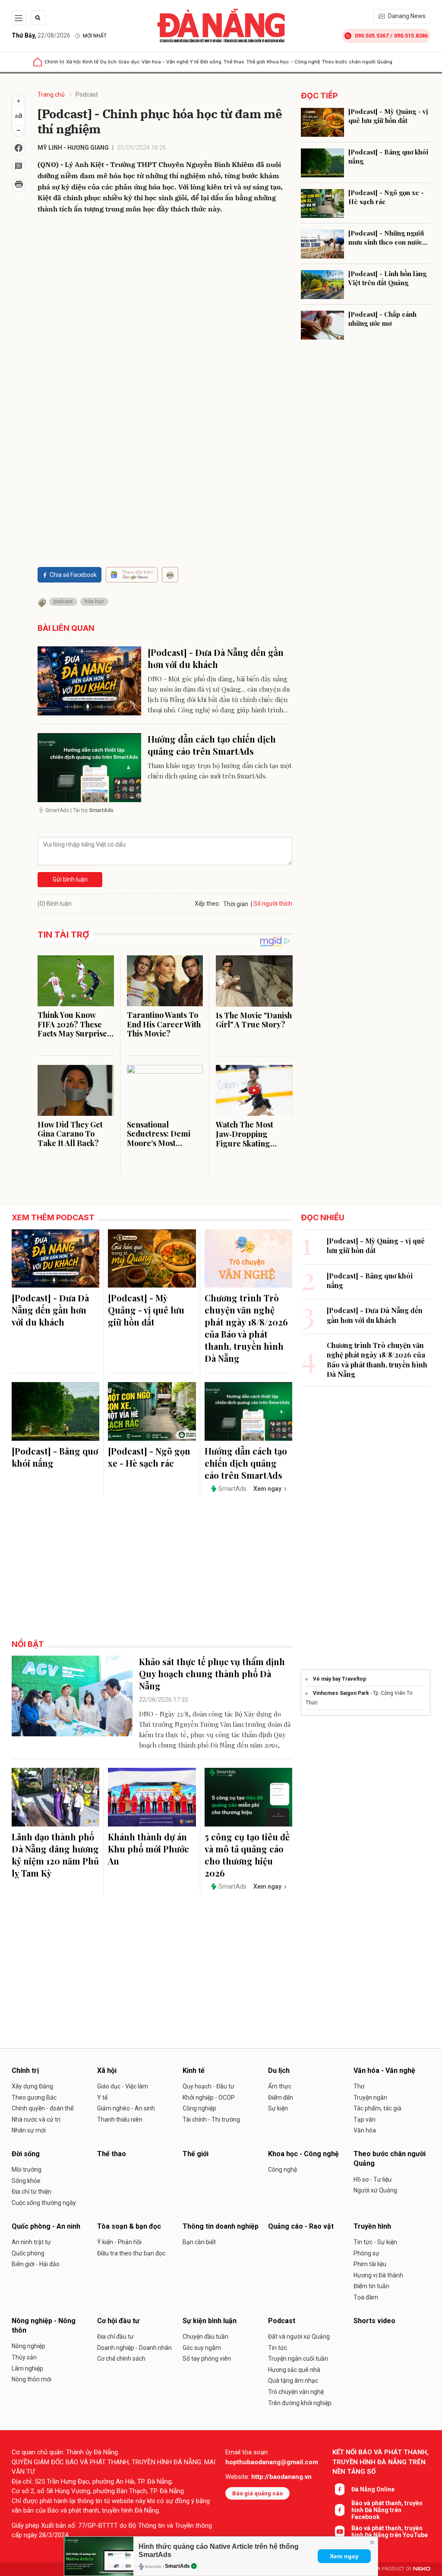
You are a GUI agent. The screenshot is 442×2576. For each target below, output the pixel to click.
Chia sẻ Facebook (73, 575)
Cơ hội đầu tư (118, 2321)
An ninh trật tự (31, 2242)
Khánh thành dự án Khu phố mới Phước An (148, 1849)
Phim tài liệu (370, 2264)
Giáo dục (129, 62)
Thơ (359, 2086)
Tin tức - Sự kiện (375, 2242)
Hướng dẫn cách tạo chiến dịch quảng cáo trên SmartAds (212, 745)
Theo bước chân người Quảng (357, 62)
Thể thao (234, 62)
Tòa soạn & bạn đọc (129, 2226)
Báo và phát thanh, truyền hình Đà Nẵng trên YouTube (390, 2532)
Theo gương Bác (34, 2097)
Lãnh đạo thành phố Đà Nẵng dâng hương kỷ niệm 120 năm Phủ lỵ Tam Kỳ (55, 1855)
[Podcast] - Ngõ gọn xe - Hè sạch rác (386, 197)
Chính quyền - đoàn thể (43, 2108)
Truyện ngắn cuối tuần (298, 2359)
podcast (63, 601)
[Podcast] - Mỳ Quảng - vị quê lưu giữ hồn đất (388, 116)
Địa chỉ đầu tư (115, 2337)
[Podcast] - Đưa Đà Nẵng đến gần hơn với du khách (216, 658)
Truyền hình (372, 2226)
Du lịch (108, 62)
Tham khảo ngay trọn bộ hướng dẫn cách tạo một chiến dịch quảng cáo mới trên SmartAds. (220, 771)
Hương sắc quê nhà (294, 2370)
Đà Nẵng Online (373, 2489)
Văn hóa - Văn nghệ (165, 62)
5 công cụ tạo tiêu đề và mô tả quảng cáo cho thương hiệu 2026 (247, 1855)
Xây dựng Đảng (32, 2086)
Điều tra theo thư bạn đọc (131, 2253)
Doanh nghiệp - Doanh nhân (134, 2348)
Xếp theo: (207, 904)
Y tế (194, 62)
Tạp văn (365, 2119)
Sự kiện (278, 2108)
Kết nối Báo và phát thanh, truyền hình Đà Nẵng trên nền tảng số (380, 2462)
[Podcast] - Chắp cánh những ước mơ (382, 319)
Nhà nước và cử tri (36, 2119)
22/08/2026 (41, 35)
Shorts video (374, 2321)
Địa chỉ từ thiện (32, 2192)
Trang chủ (51, 94)
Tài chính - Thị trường (211, 2119)
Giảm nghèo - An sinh (126, 2108)
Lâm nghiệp (27, 2368)
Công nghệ (283, 2170)
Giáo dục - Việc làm (123, 2086)
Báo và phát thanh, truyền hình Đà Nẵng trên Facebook (387, 2510)
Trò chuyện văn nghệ (296, 2392)
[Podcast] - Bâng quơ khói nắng (388, 156)
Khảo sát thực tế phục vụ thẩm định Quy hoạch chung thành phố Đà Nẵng (212, 1674)
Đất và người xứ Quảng (299, 2337)
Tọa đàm (366, 2297)
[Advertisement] (165, 360)
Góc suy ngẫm (202, 2348)
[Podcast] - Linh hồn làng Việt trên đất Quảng (387, 278)
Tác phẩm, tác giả (377, 2108)
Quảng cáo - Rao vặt (301, 2226)
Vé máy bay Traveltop (339, 1679)
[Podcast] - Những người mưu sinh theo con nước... (388, 238)
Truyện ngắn (370, 2097)
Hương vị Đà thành (378, 2275)
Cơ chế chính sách (121, 2359)
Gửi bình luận (70, 879)
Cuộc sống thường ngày (44, 2203)
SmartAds (177, 2566)
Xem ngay (344, 2556)
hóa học (94, 601)
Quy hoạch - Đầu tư (208, 2086)
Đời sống (211, 62)
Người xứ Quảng (375, 2190)
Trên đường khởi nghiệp (300, 2403)
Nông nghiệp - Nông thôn (44, 2326)
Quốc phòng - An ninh (46, 2226)
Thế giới (256, 62)
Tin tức (278, 2348)
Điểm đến (281, 2097)
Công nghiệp (199, 2108)
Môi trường (27, 2170)
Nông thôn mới (32, 2379)
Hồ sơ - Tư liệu (373, 2179)
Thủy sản (24, 2357)
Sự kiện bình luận (210, 2321)
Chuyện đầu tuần (205, 2337)
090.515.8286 (411, 36)
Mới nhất (95, 36)
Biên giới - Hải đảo (36, 2264)
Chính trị (54, 62)
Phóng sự (366, 2253)
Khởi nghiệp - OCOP (209, 2097)
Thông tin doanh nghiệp (221, 2226)
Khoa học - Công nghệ (293, 62)
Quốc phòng (28, 2253)
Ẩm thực (280, 2086)
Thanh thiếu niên (120, 2119)
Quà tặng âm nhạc (293, 2381)
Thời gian (236, 904)
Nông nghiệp (28, 2346)
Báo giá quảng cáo (257, 2493)
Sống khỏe (26, 2181)
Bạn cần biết (199, 2242)
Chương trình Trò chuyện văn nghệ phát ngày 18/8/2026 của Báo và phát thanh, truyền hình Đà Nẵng (246, 1328)
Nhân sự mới (29, 2130)
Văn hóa (365, 2130)
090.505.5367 (372, 36)
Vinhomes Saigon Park (341, 1693)
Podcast (87, 94)
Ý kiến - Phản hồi (119, 2242)
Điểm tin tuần (371, 2286)
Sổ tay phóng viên (207, 2359)
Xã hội (73, 62)
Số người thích (273, 904)
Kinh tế (90, 62)
